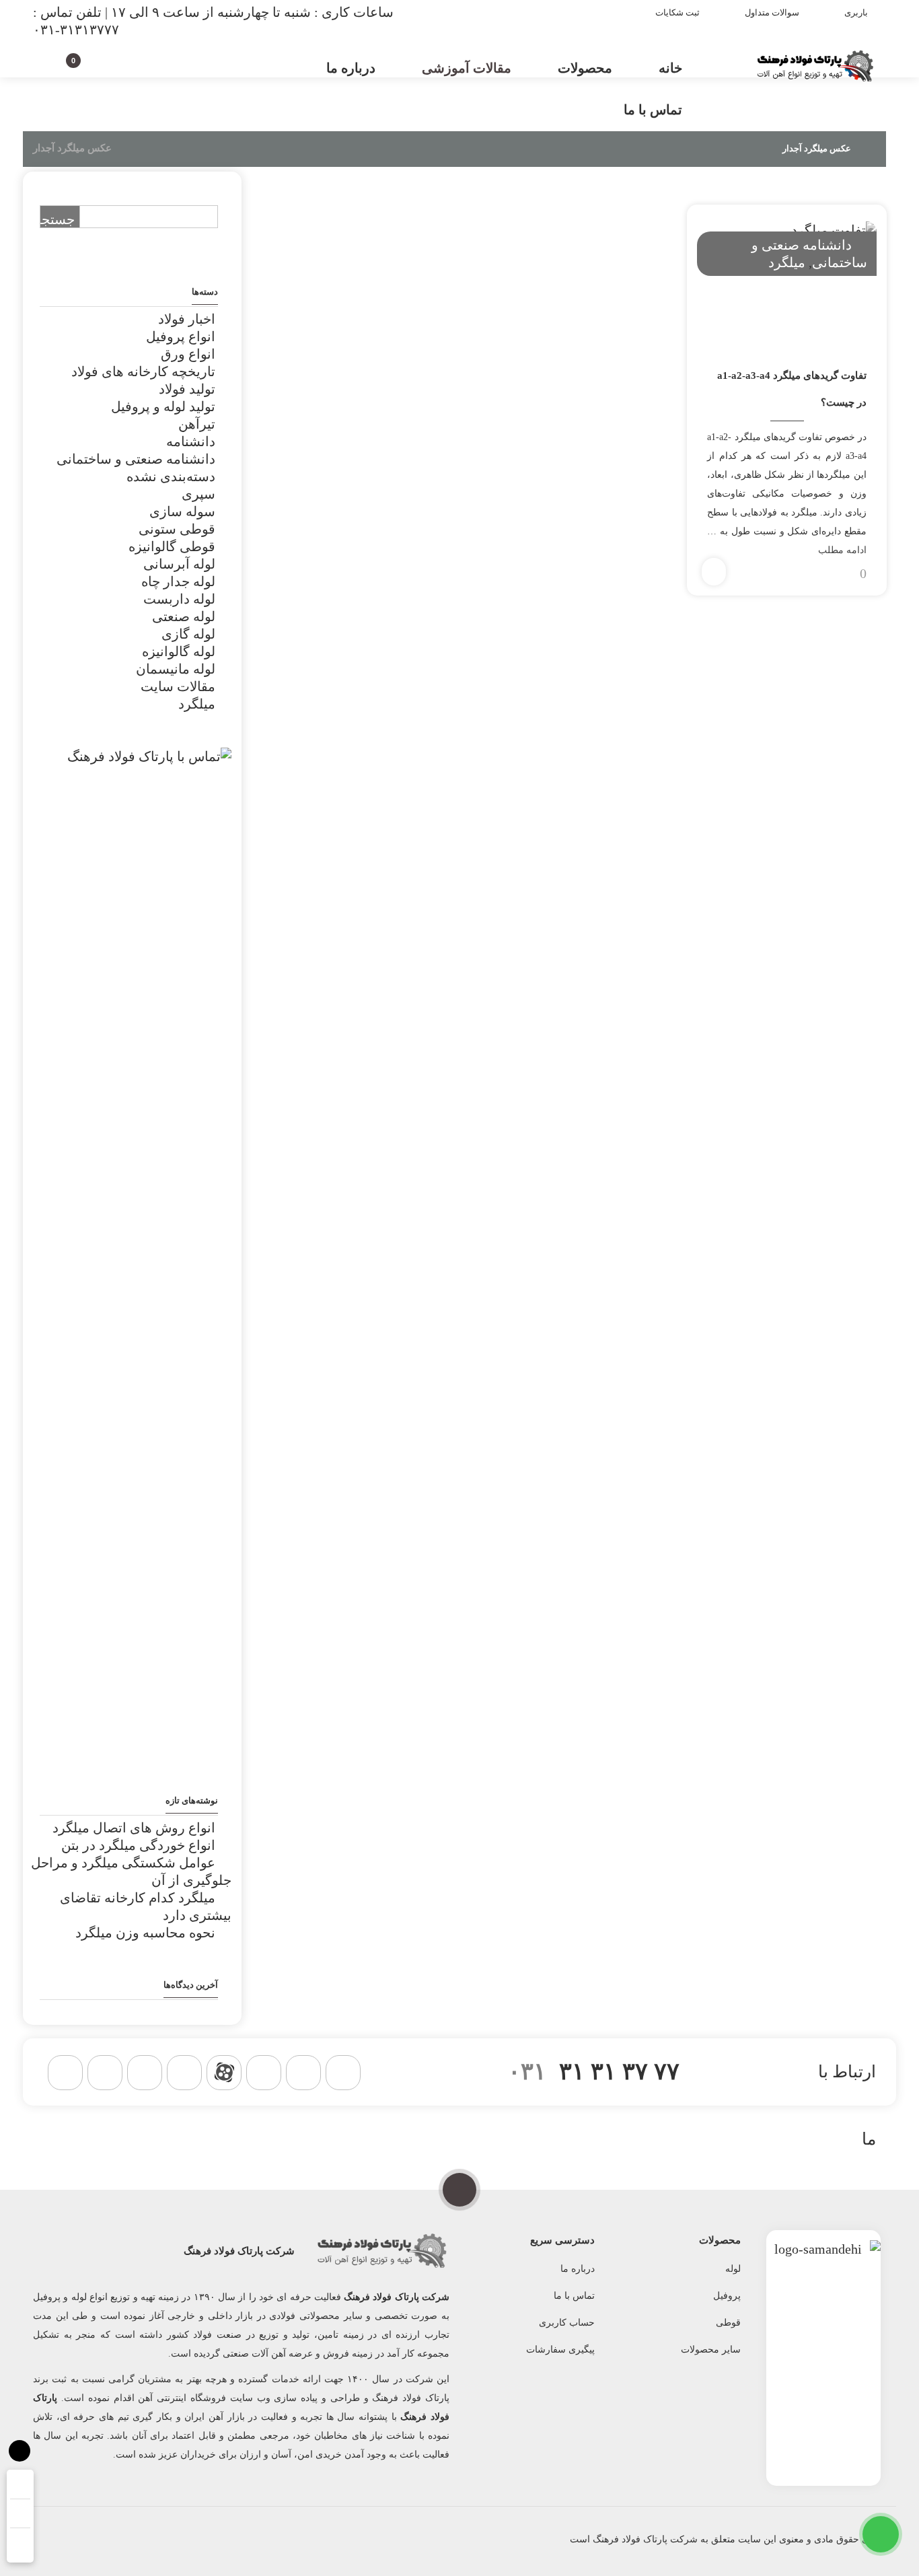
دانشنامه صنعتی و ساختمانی (136, 459)
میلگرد (787, 262)
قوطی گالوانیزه (172, 546)
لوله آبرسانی (179, 564)
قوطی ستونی (177, 529)
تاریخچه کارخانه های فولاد (143, 371)
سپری (198, 494)
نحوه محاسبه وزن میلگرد (145, 1933)
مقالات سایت (178, 686)
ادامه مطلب (842, 550)
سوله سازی (182, 511)
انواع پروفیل (181, 336)
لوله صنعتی (184, 616)
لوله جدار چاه (178, 581)
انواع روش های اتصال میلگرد (134, 1828)
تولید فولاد (187, 389)
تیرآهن (197, 424)
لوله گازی (188, 634)
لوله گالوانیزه (179, 651)
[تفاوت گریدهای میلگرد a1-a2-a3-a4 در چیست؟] (786, 281)
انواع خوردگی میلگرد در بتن (138, 1845)
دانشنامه (191, 441)
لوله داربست (179, 599)
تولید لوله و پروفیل (163, 406)
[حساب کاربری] (97, 66)
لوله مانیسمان (176, 669)
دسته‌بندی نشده (171, 476)
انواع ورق (188, 354)
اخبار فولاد (187, 319)
